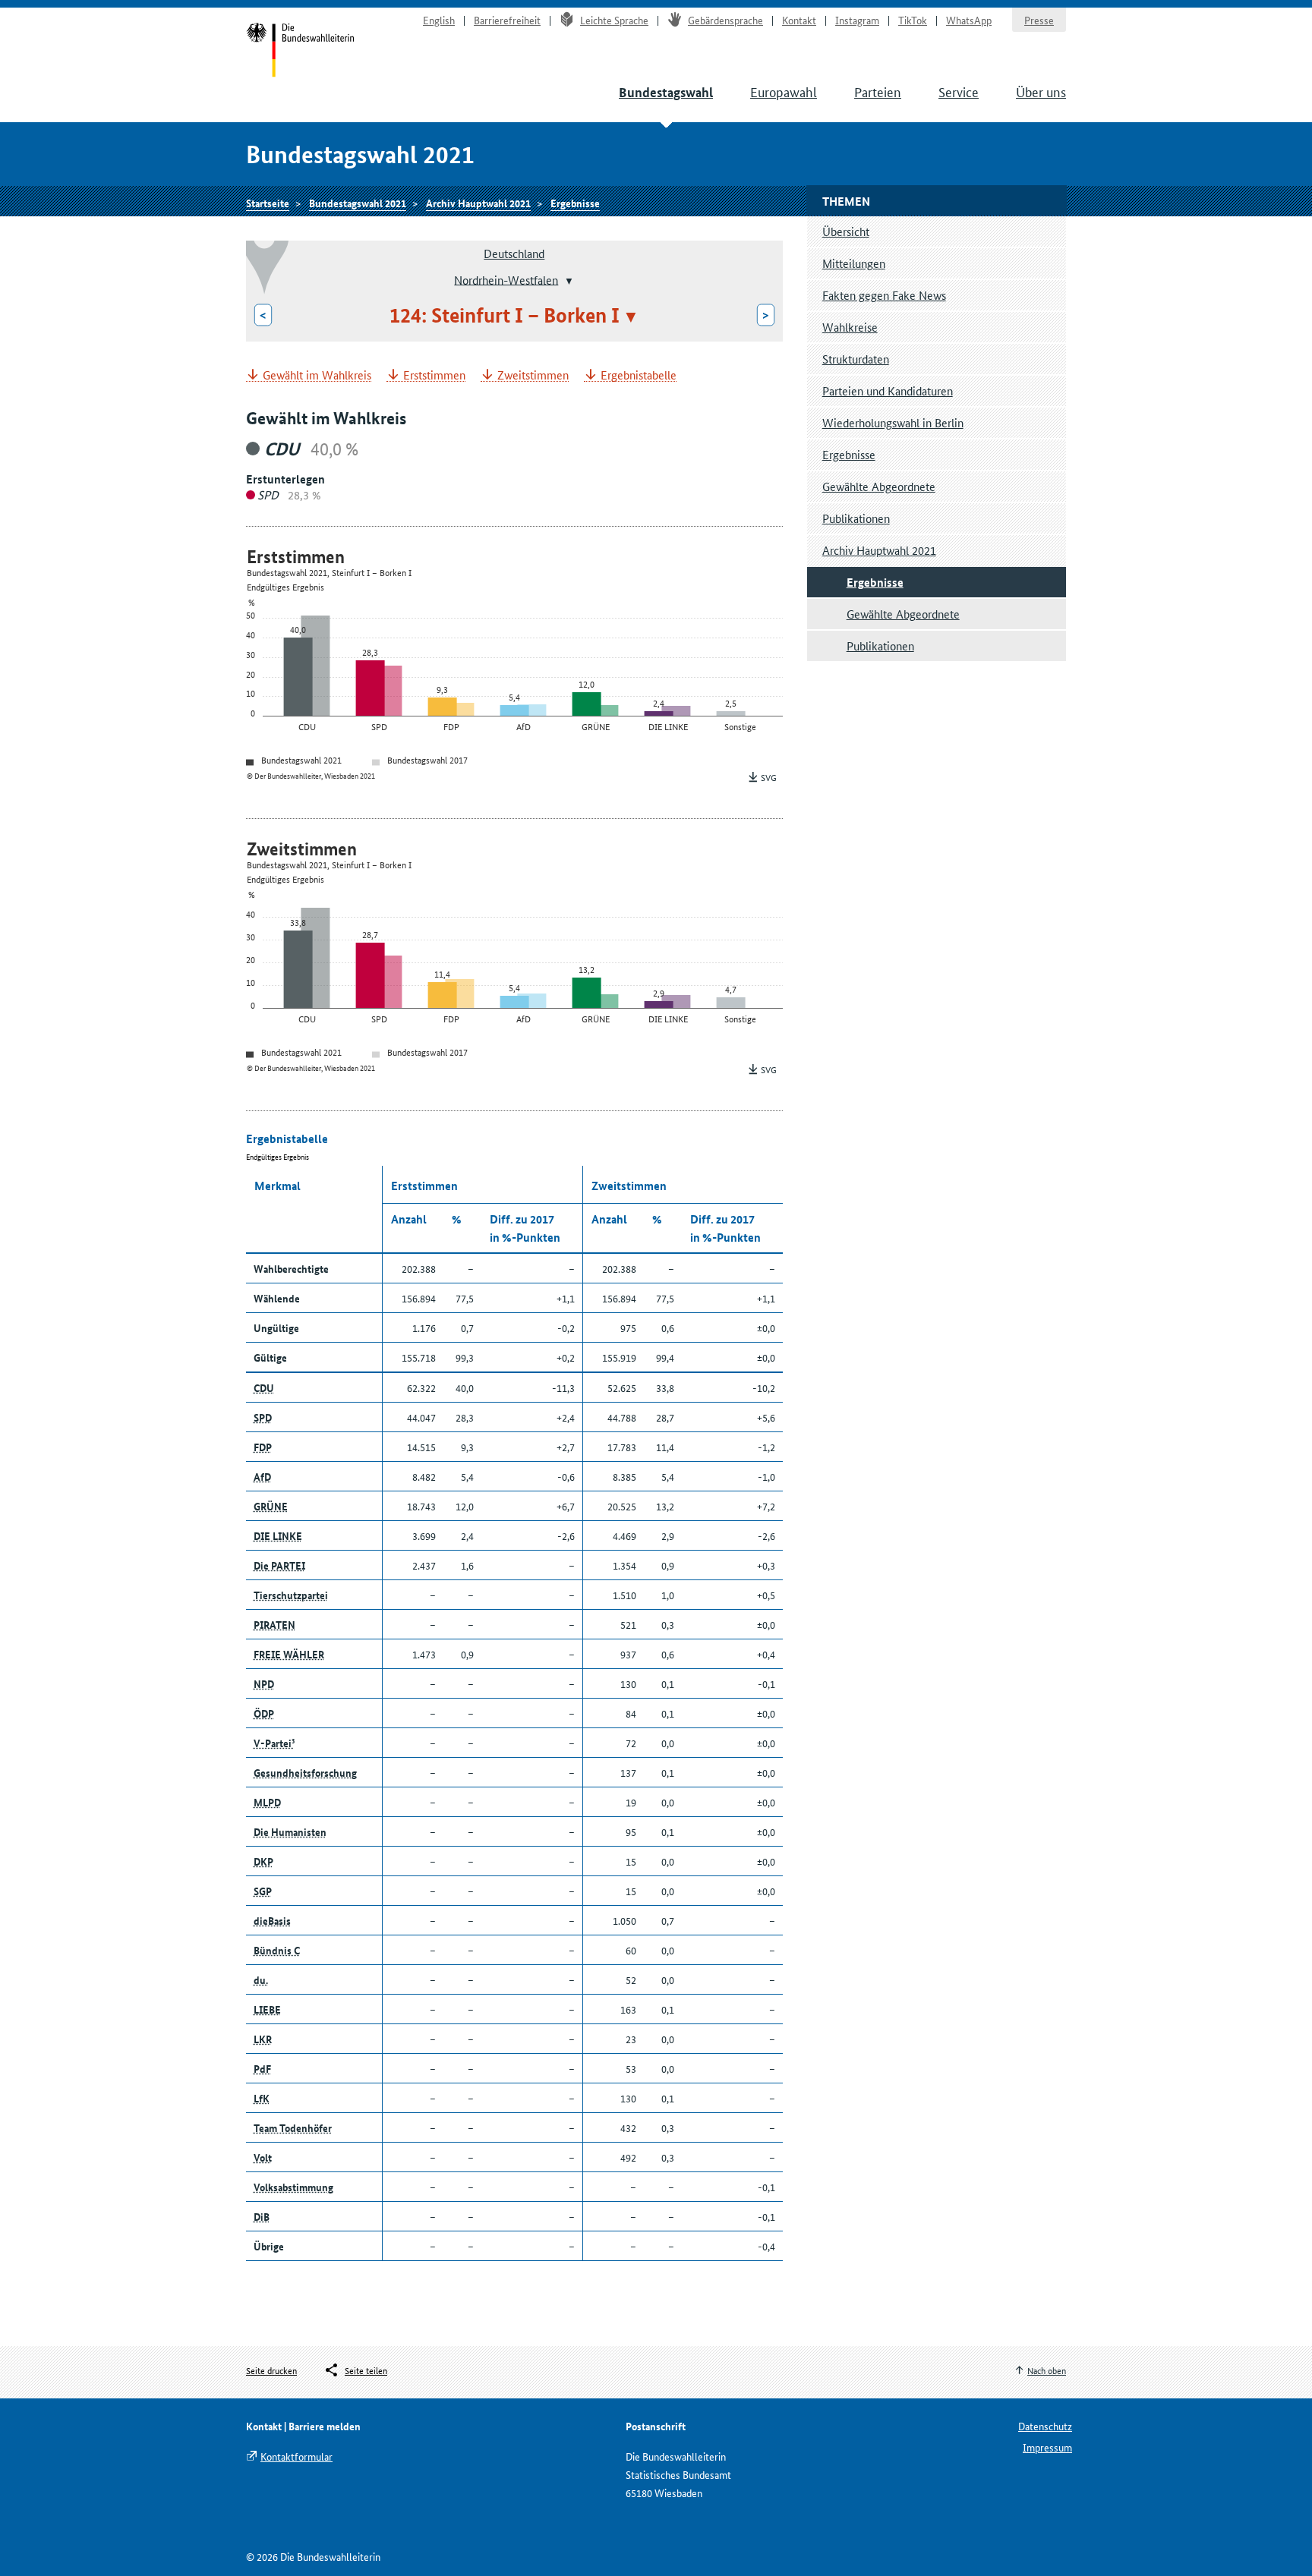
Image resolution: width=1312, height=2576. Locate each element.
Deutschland (514, 253)
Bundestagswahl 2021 (358, 203)
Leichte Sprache (614, 20)
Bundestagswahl (666, 92)
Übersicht (846, 231)
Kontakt (799, 20)
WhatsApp (969, 20)
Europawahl (784, 91)
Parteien (878, 91)
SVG (769, 777)
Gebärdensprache (725, 20)
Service (959, 91)
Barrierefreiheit (507, 20)
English (439, 20)
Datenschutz (1045, 2426)
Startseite (300, 52)
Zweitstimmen (533, 375)
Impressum (1047, 2447)
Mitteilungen (854, 263)
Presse (1039, 20)
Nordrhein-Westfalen (506, 279)
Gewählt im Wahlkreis (317, 375)
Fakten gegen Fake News (884, 295)
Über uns (1041, 91)
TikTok (913, 20)
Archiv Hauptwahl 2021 (478, 203)
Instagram (857, 20)
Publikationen (856, 518)
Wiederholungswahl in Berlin (893, 422)
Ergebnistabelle (639, 375)
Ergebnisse (575, 203)
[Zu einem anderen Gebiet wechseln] (568, 281)
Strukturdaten (856, 359)
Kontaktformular (296, 2456)
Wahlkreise (850, 327)
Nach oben (1047, 2370)
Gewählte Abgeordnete (879, 486)
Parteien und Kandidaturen (888, 390)
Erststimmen (434, 375)
